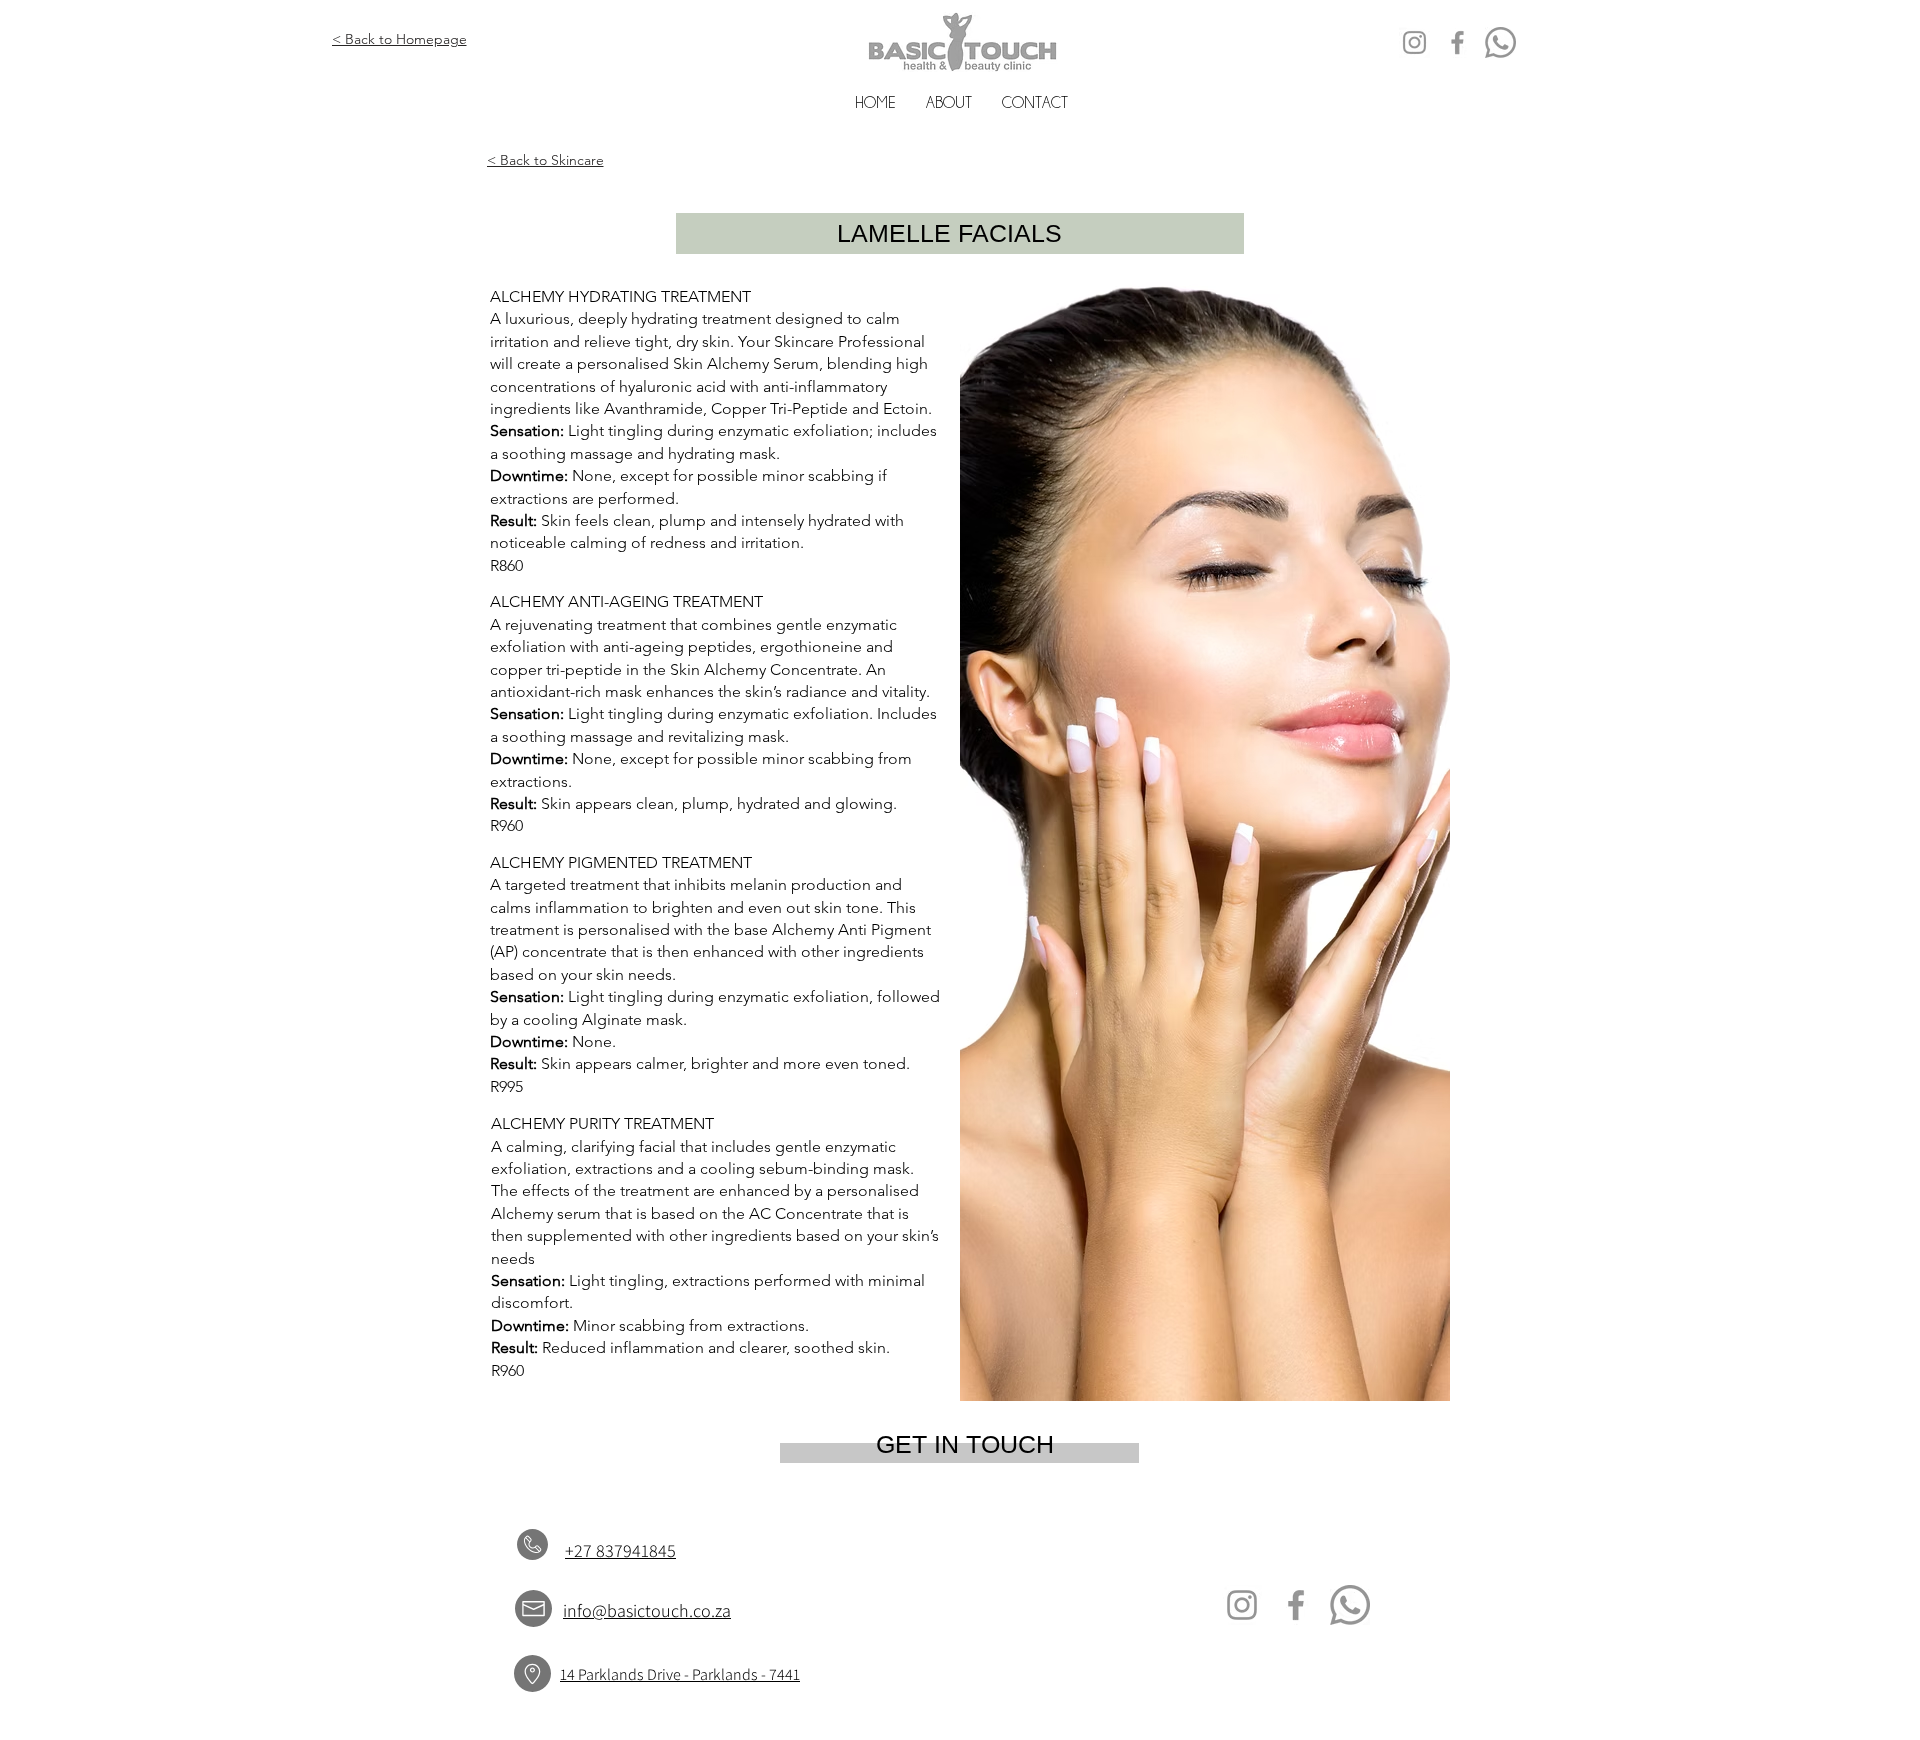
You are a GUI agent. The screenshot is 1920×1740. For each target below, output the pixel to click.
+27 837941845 (620, 1550)
